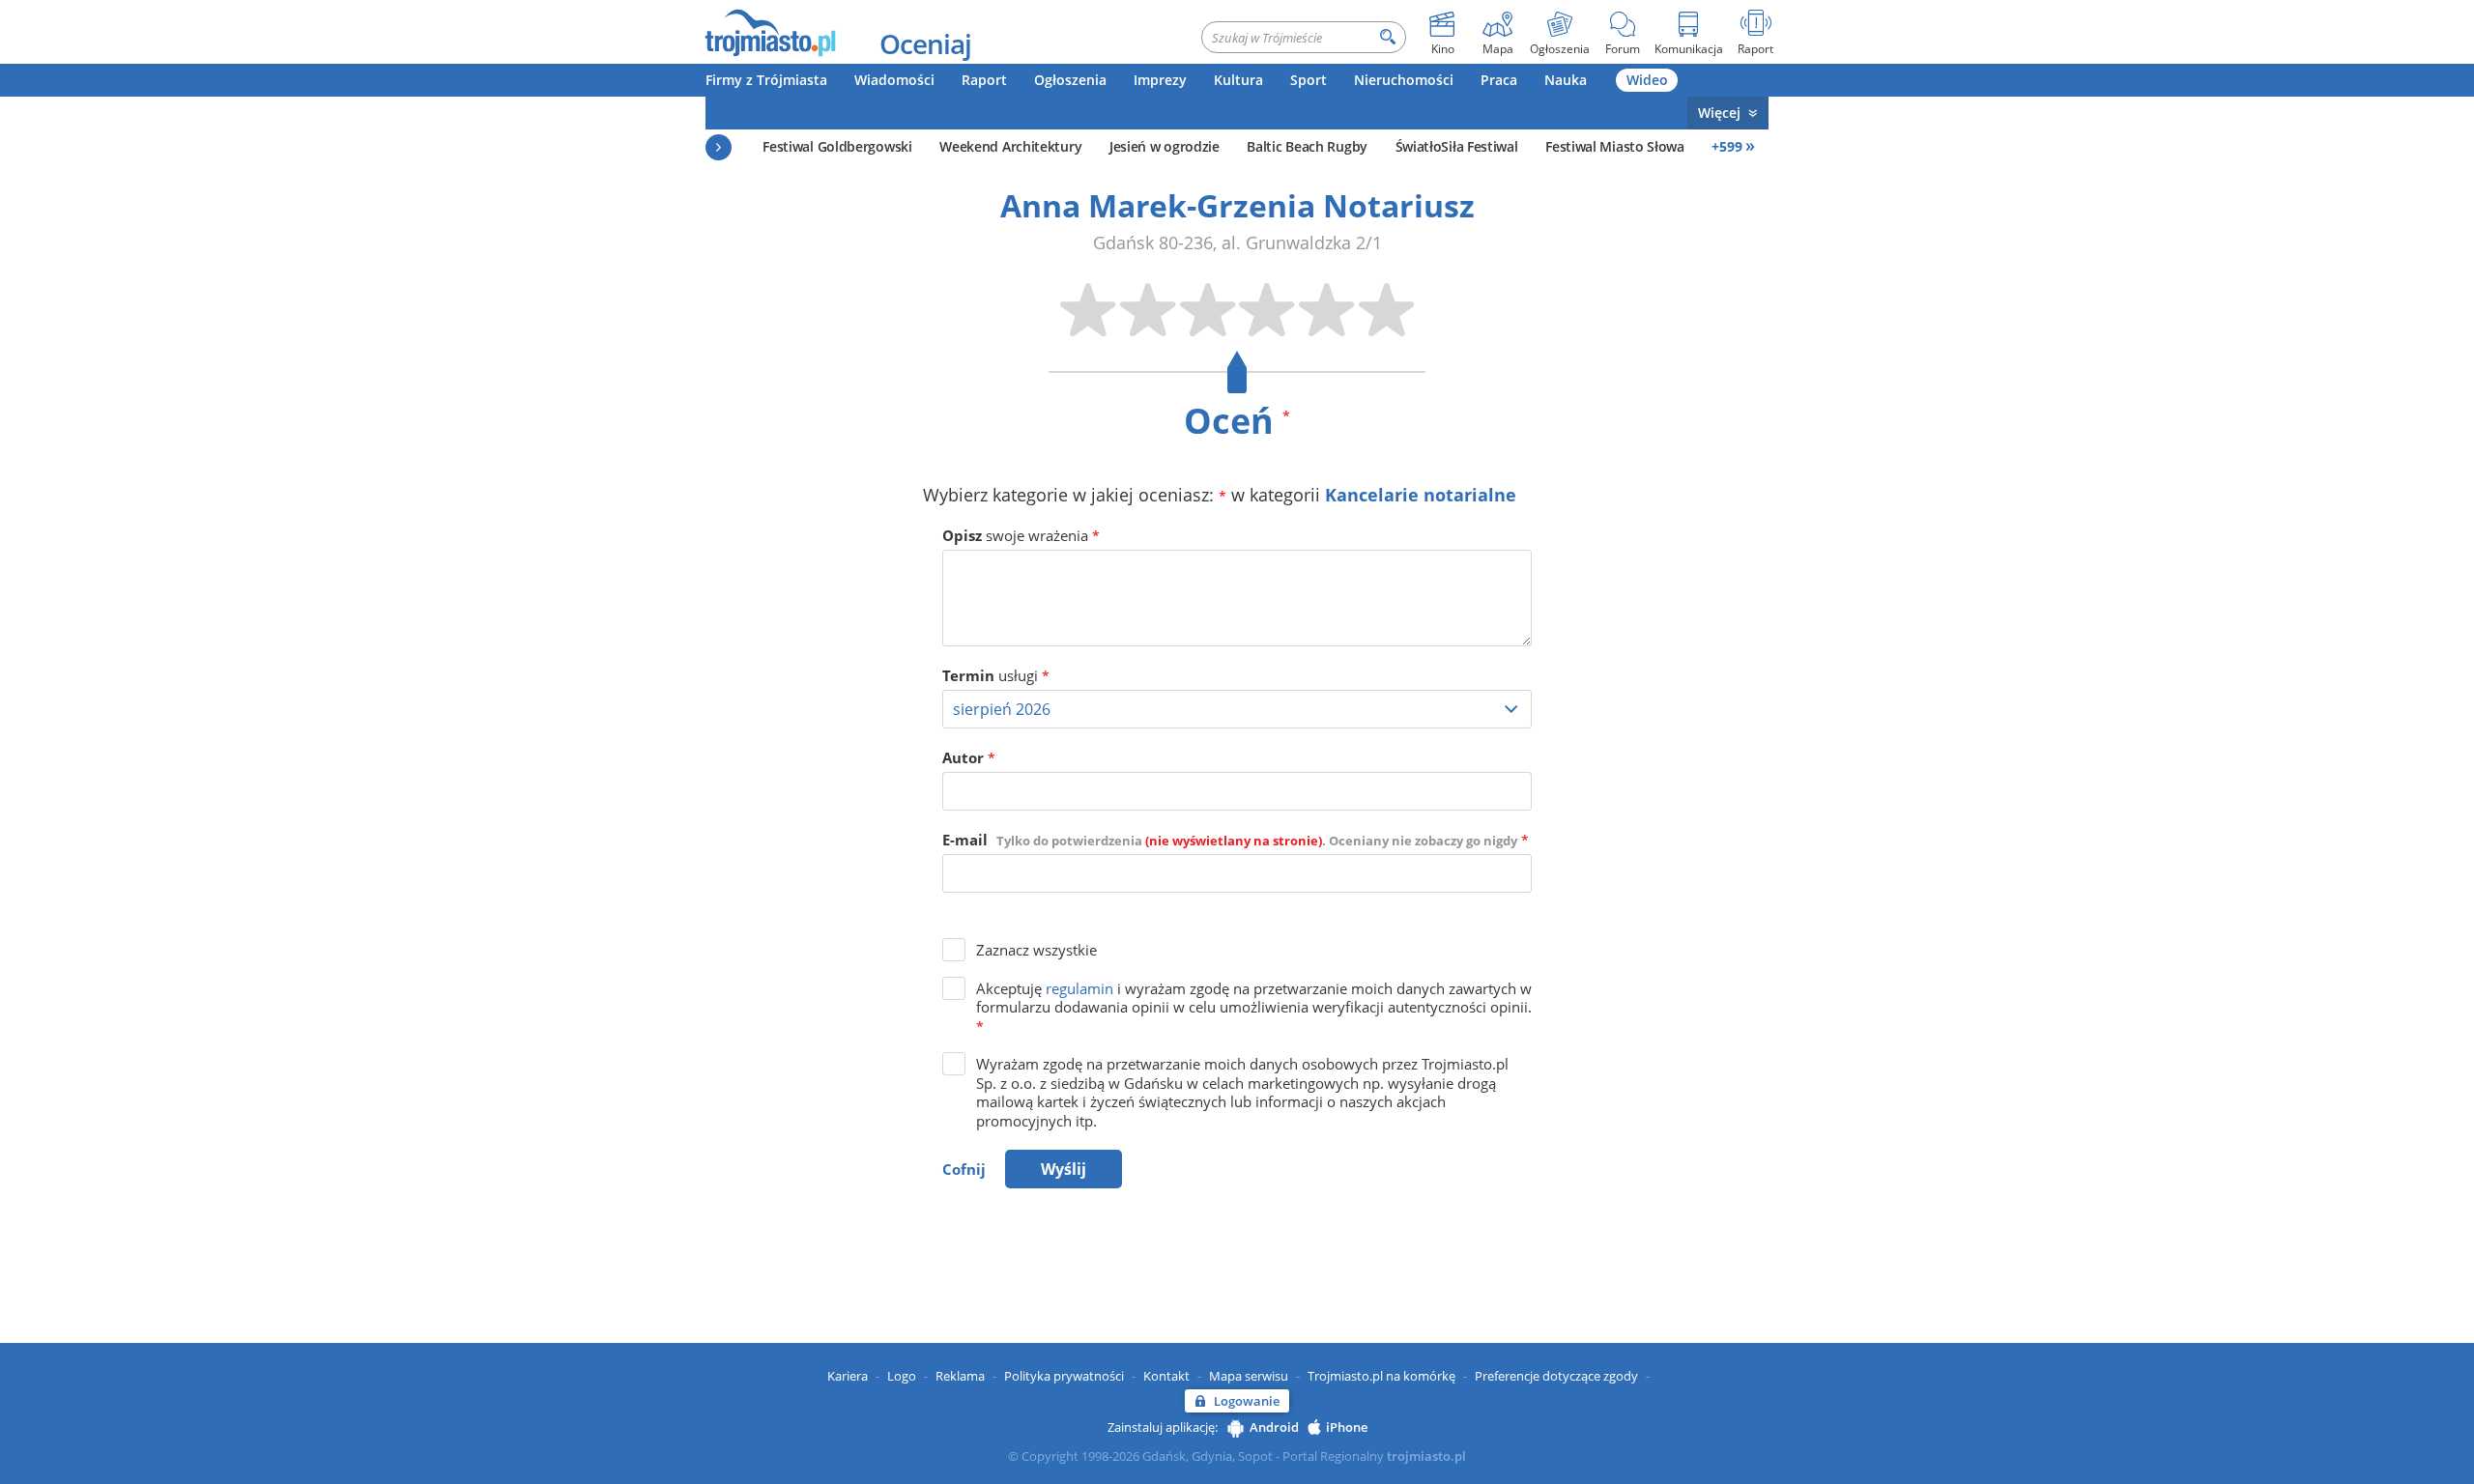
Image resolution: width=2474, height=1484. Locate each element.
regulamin (1079, 988)
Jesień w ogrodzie (1165, 146)
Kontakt (1166, 1376)
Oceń (1237, 421)
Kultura (1238, 80)
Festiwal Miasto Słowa (1615, 146)
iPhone (1347, 1427)
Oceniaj (925, 43)
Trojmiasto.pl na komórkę (1381, 1376)
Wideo (1647, 80)
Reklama (960, 1376)
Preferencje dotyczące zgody (1556, 1376)
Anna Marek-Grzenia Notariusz (1237, 205)
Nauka (1566, 80)
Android (1274, 1427)
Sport (1309, 80)
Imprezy (1160, 80)
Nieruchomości (1404, 80)
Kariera (848, 1376)
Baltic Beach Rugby (1307, 146)
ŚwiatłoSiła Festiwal (1457, 146)
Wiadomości (894, 80)
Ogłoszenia (1070, 80)
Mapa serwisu (1249, 1376)
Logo (902, 1376)
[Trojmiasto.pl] (770, 32)
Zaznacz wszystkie (1036, 950)
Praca (1499, 80)
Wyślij (1064, 1169)
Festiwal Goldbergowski (837, 146)
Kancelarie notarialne (1421, 495)
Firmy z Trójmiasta (766, 80)
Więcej (1719, 113)
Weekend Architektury (1010, 146)
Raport (984, 80)
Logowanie (1247, 1401)
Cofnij (964, 1169)
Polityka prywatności (1064, 1376)
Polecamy (719, 147)
